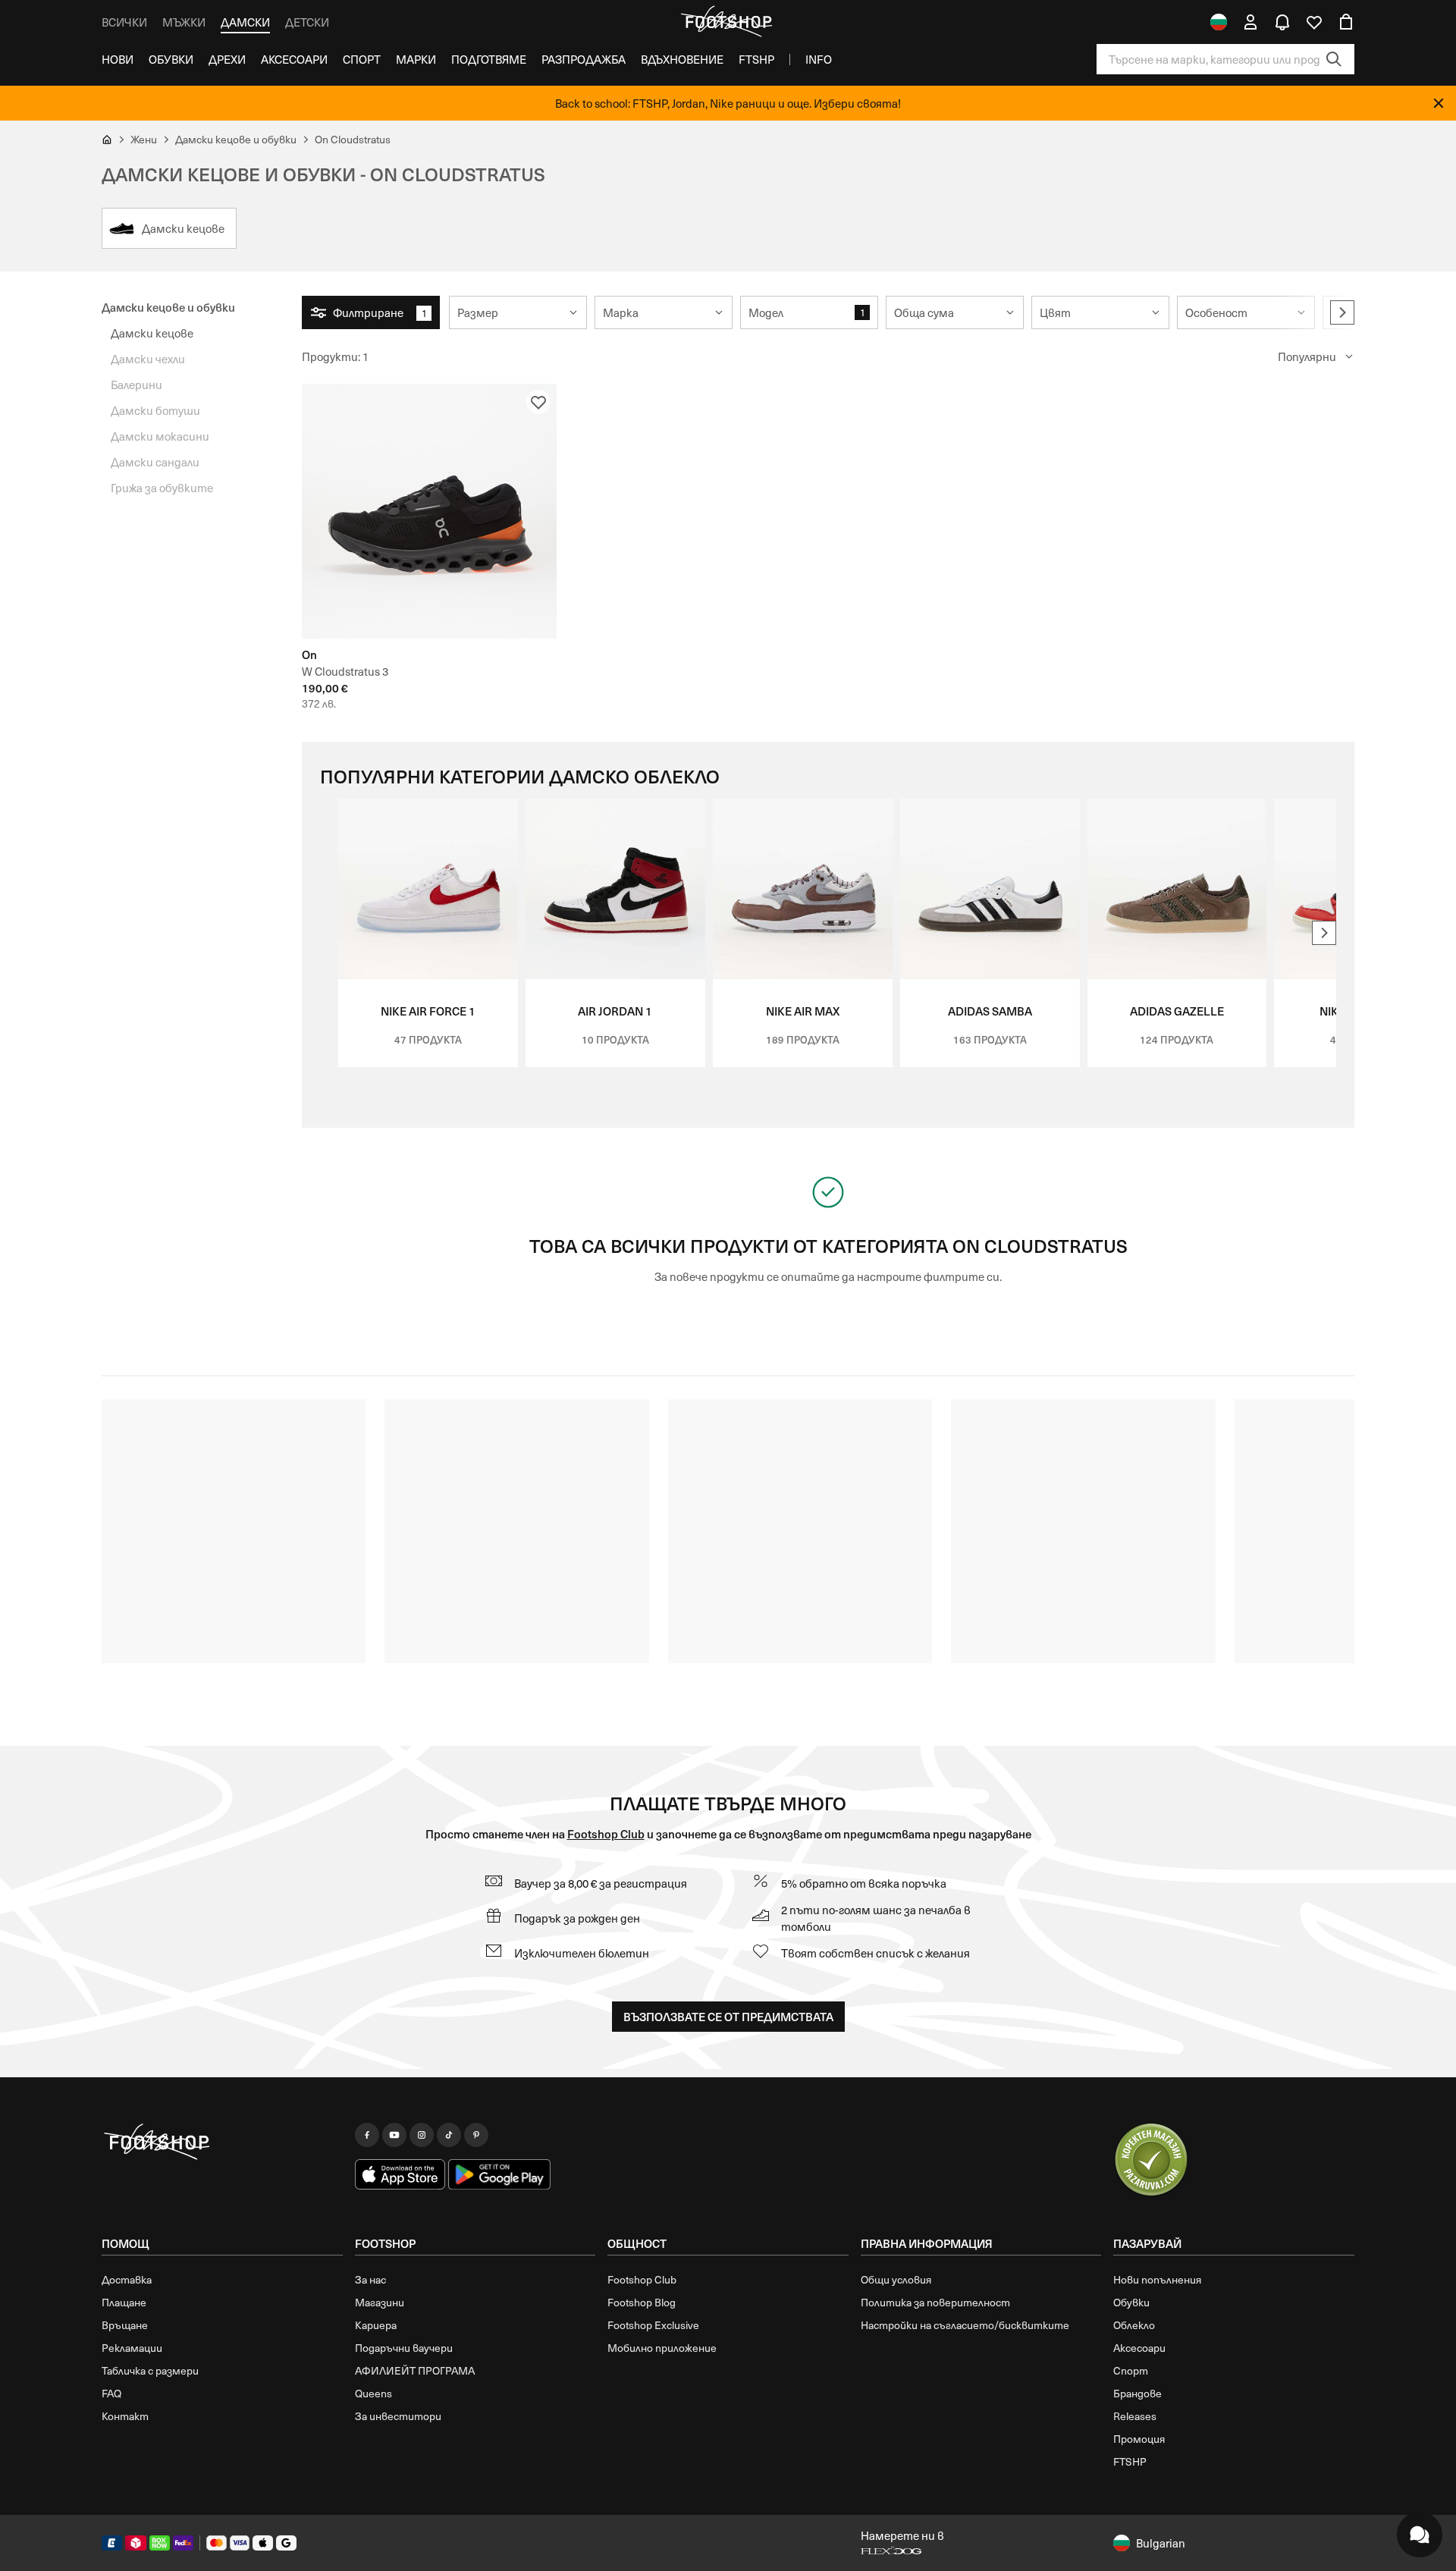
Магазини (380, 2302)
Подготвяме (489, 59)
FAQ (111, 2393)
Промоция (1139, 2439)
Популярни (1307, 356)
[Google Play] (499, 2174)
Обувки (171, 59)
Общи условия (896, 2279)
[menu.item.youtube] (394, 2135)
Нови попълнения (1157, 2279)
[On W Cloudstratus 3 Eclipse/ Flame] (429, 511)
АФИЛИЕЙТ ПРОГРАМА (415, 2370)
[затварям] (1439, 103)
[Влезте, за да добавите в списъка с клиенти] (538, 402)
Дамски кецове (152, 333)
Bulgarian (1161, 2543)
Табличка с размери (150, 2370)
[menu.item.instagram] (422, 2135)
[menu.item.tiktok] (449, 2135)
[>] (1342, 312)
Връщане (125, 2325)
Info (819, 59)
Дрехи (227, 59)
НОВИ (118, 59)
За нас (370, 2279)
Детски (307, 22)
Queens (373, 2393)
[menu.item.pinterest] (476, 2135)
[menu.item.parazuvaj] (1151, 2161)
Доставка (127, 2279)
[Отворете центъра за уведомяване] (1282, 22)
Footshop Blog (642, 2302)
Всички (124, 22)
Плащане (124, 2302)
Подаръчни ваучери (404, 2348)
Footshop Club (606, 1833)
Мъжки (184, 22)
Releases (1135, 2416)
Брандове (1137, 2393)
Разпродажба (584, 59)
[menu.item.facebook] (367, 2135)
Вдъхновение (682, 59)
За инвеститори (398, 2416)
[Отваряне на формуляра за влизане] (1250, 22)
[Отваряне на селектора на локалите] (1219, 22)
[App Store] (400, 2174)
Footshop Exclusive (653, 2325)
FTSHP (756, 59)
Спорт (362, 59)
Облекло (1134, 2325)
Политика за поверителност (935, 2302)
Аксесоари (294, 59)
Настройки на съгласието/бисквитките (965, 2325)
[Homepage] (222, 2142)
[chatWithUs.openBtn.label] (1420, 2535)
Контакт (125, 2416)
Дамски (245, 22)
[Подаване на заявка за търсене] (1334, 59)
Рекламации (132, 2348)
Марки (416, 59)
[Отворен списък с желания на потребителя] (1314, 22)
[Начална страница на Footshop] (728, 22)
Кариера (376, 2325)
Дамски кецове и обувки (168, 307)
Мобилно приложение (662, 2348)
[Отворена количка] (1346, 22)
